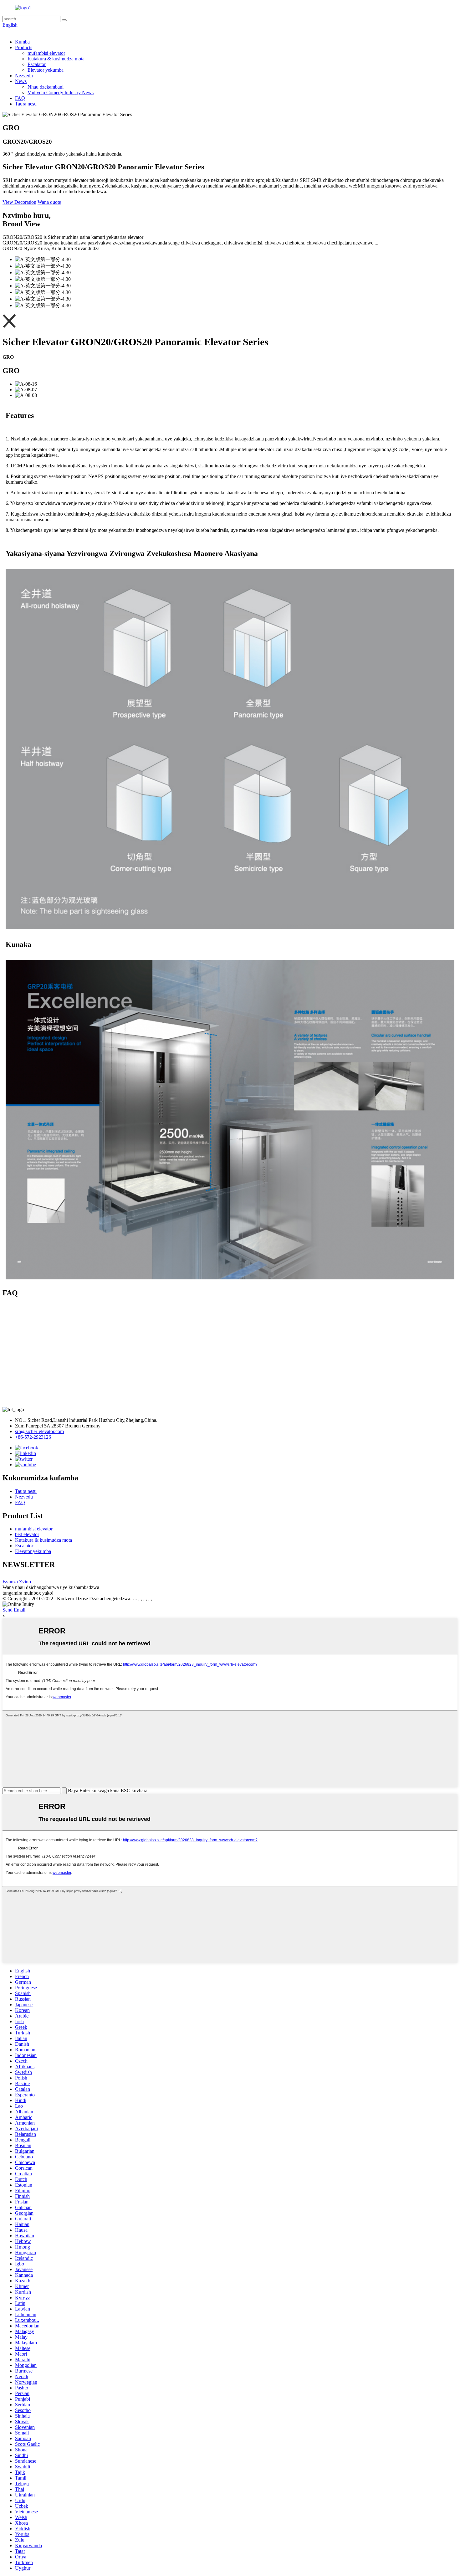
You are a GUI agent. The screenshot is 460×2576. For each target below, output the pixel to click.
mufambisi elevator (46, 53)
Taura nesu (26, 104)
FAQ (20, 98)
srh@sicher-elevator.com (39, 1431)
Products (24, 47)
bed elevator (27, 1534)
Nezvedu (24, 76)
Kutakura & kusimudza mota (56, 59)
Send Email (14, 1610)
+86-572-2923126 (33, 1437)
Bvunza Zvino (17, 1582)
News (21, 81)
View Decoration (19, 202)
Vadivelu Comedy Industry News (61, 93)
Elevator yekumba (46, 70)
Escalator (37, 64)
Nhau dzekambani (46, 87)
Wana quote (49, 202)
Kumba (22, 42)
